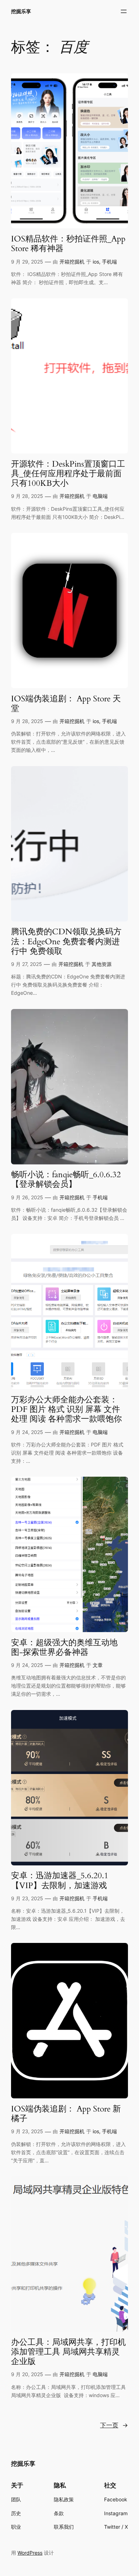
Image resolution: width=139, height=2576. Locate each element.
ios (96, 262)
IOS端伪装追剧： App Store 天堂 (66, 704)
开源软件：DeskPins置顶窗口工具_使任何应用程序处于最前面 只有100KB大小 (68, 474)
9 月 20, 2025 (27, 2374)
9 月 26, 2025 (27, 1197)
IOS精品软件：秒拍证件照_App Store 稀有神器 (68, 244)
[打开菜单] (124, 11)
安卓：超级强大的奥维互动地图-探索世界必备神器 (64, 1648)
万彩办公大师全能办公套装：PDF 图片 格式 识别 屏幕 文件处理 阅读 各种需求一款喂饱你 (66, 1409)
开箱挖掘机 (72, 262)
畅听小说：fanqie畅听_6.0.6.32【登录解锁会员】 (66, 1180)
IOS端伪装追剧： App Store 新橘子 (66, 2114)
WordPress (30, 2553)
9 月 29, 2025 (27, 262)
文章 (98, 1665)
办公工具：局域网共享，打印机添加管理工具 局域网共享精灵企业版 (68, 2352)
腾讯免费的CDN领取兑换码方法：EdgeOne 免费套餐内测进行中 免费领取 (66, 941)
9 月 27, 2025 (27, 964)
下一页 (114, 2425)
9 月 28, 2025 (27, 496)
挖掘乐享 (21, 11)
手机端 (109, 262)
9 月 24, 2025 (27, 1432)
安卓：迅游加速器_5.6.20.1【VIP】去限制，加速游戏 (60, 1881)
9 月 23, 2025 (27, 1898)
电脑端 (100, 496)
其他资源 (102, 964)
